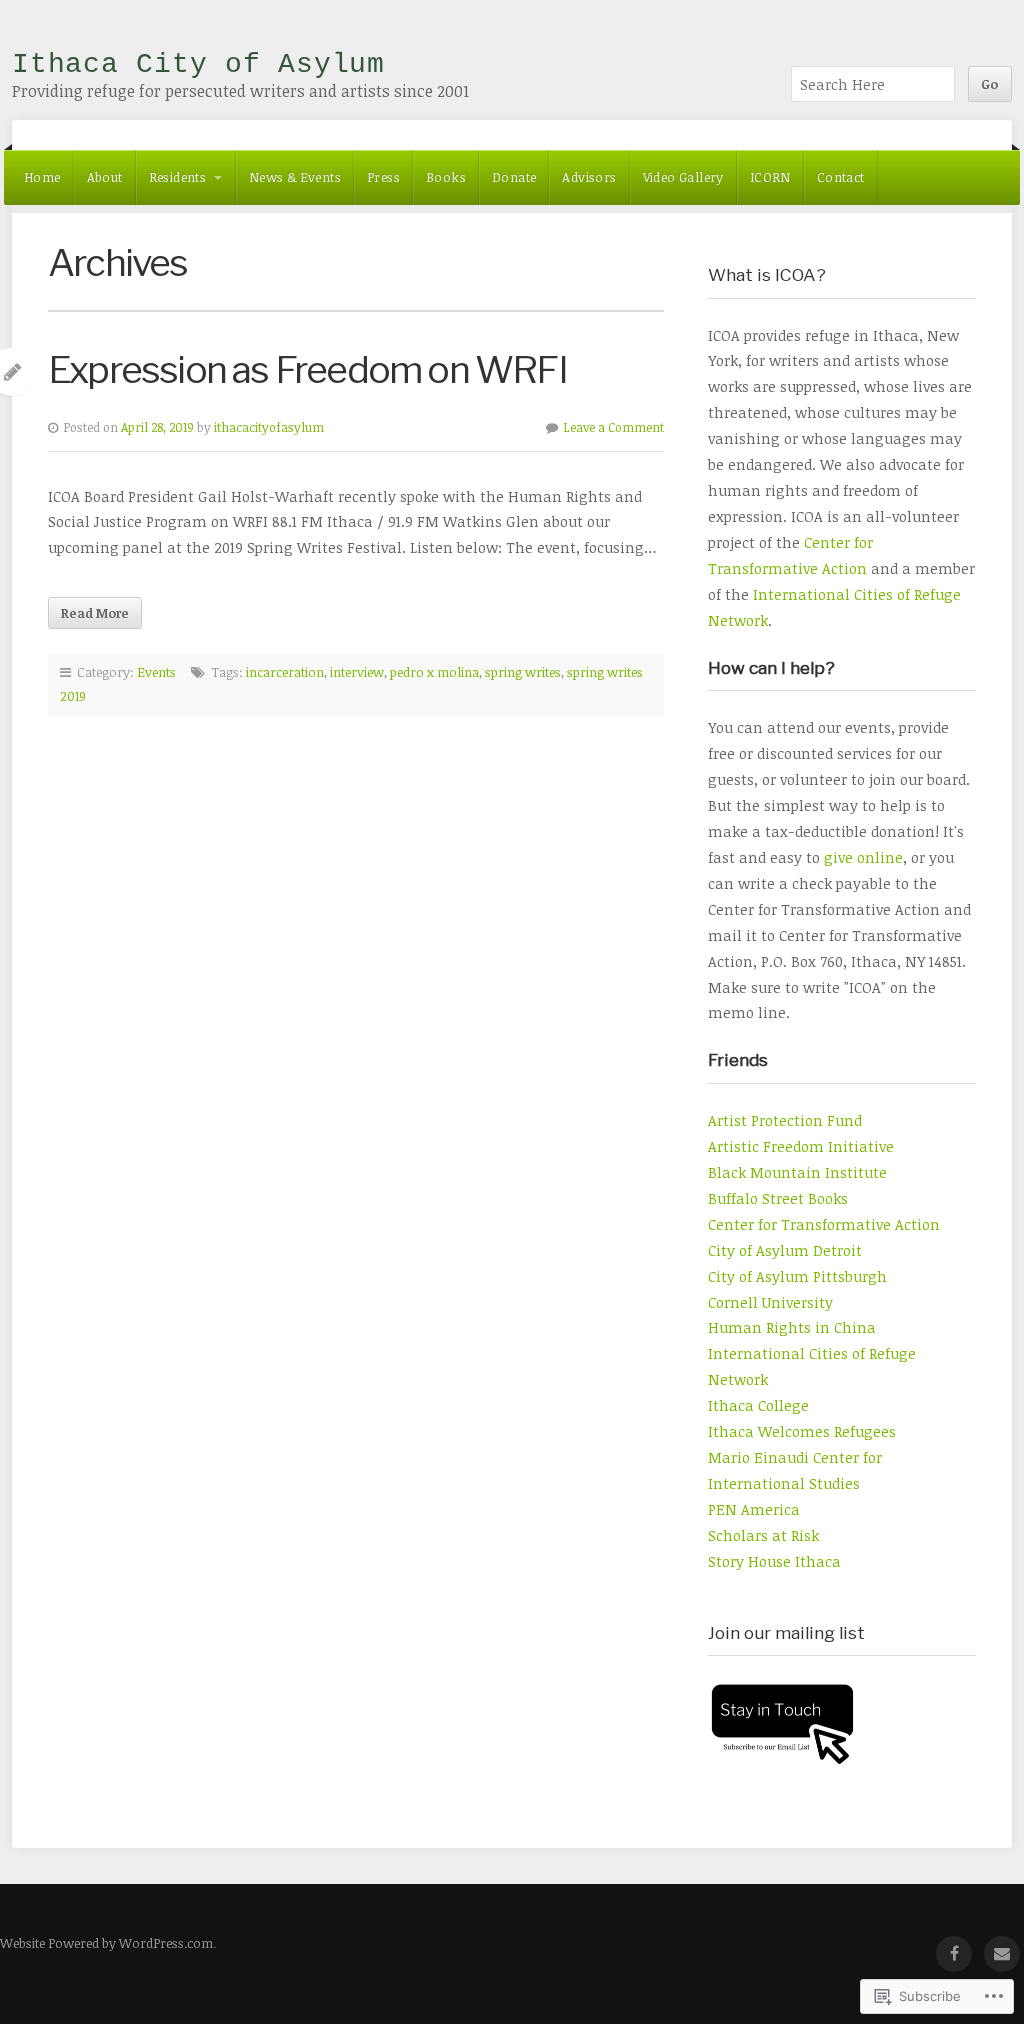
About (105, 177)
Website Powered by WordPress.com (106, 1943)
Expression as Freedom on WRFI (307, 369)
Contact (841, 177)
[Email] (1002, 1954)
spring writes (523, 672)
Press (383, 177)
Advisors (589, 177)
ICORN (770, 177)
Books (446, 177)
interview (357, 672)
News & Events (295, 177)
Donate (514, 177)
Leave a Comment (614, 427)
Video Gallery (683, 177)
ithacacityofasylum (269, 427)
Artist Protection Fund (785, 1120)
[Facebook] (954, 1954)
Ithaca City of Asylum (198, 64)
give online (863, 857)
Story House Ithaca (774, 1561)
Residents (178, 177)
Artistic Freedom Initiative (801, 1146)
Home (42, 177)
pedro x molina (434, 672)
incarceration (285, 672)
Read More (95, 613)
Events (156, 672)
